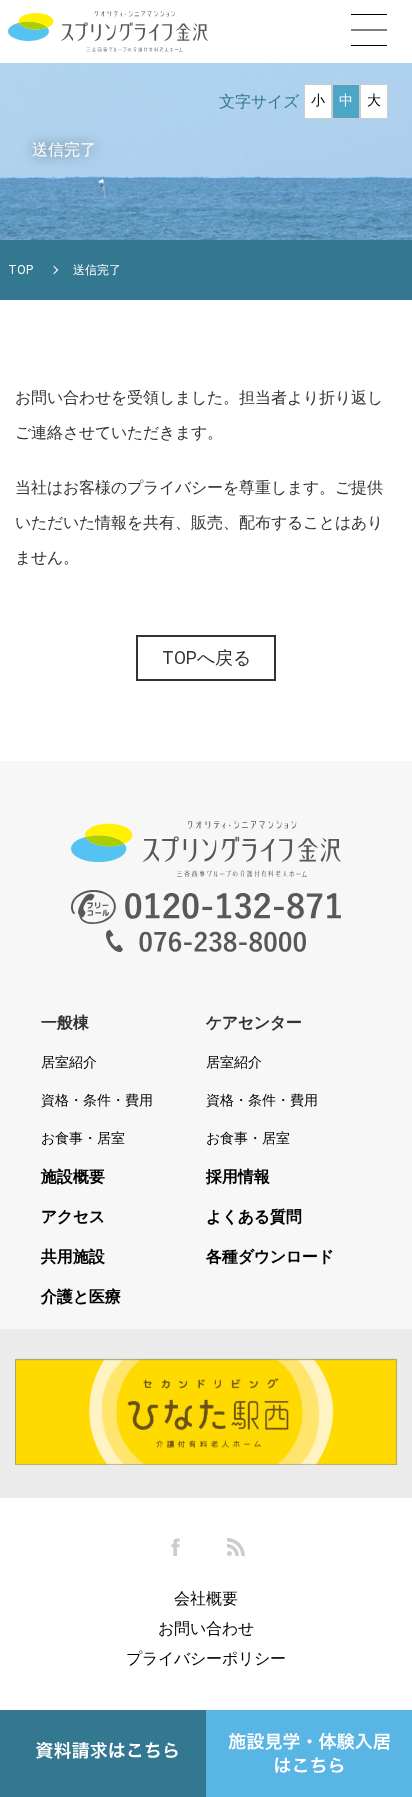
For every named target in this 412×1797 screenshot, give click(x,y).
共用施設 (73, 1257)
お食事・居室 (83, 1138)
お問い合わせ (206, 1628)
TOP (20, 270)
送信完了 (97, 270)
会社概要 (206, 1598)
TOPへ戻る (206, 657)
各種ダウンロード (270, 1257)
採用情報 (238, 1177)
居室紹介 (69, 1062)
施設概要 (73, 1177)
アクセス (73, 1217)
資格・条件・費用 (97, 1100)
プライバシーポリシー (206, 1658)
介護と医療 (81, 1297)
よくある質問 (254, 1217)
